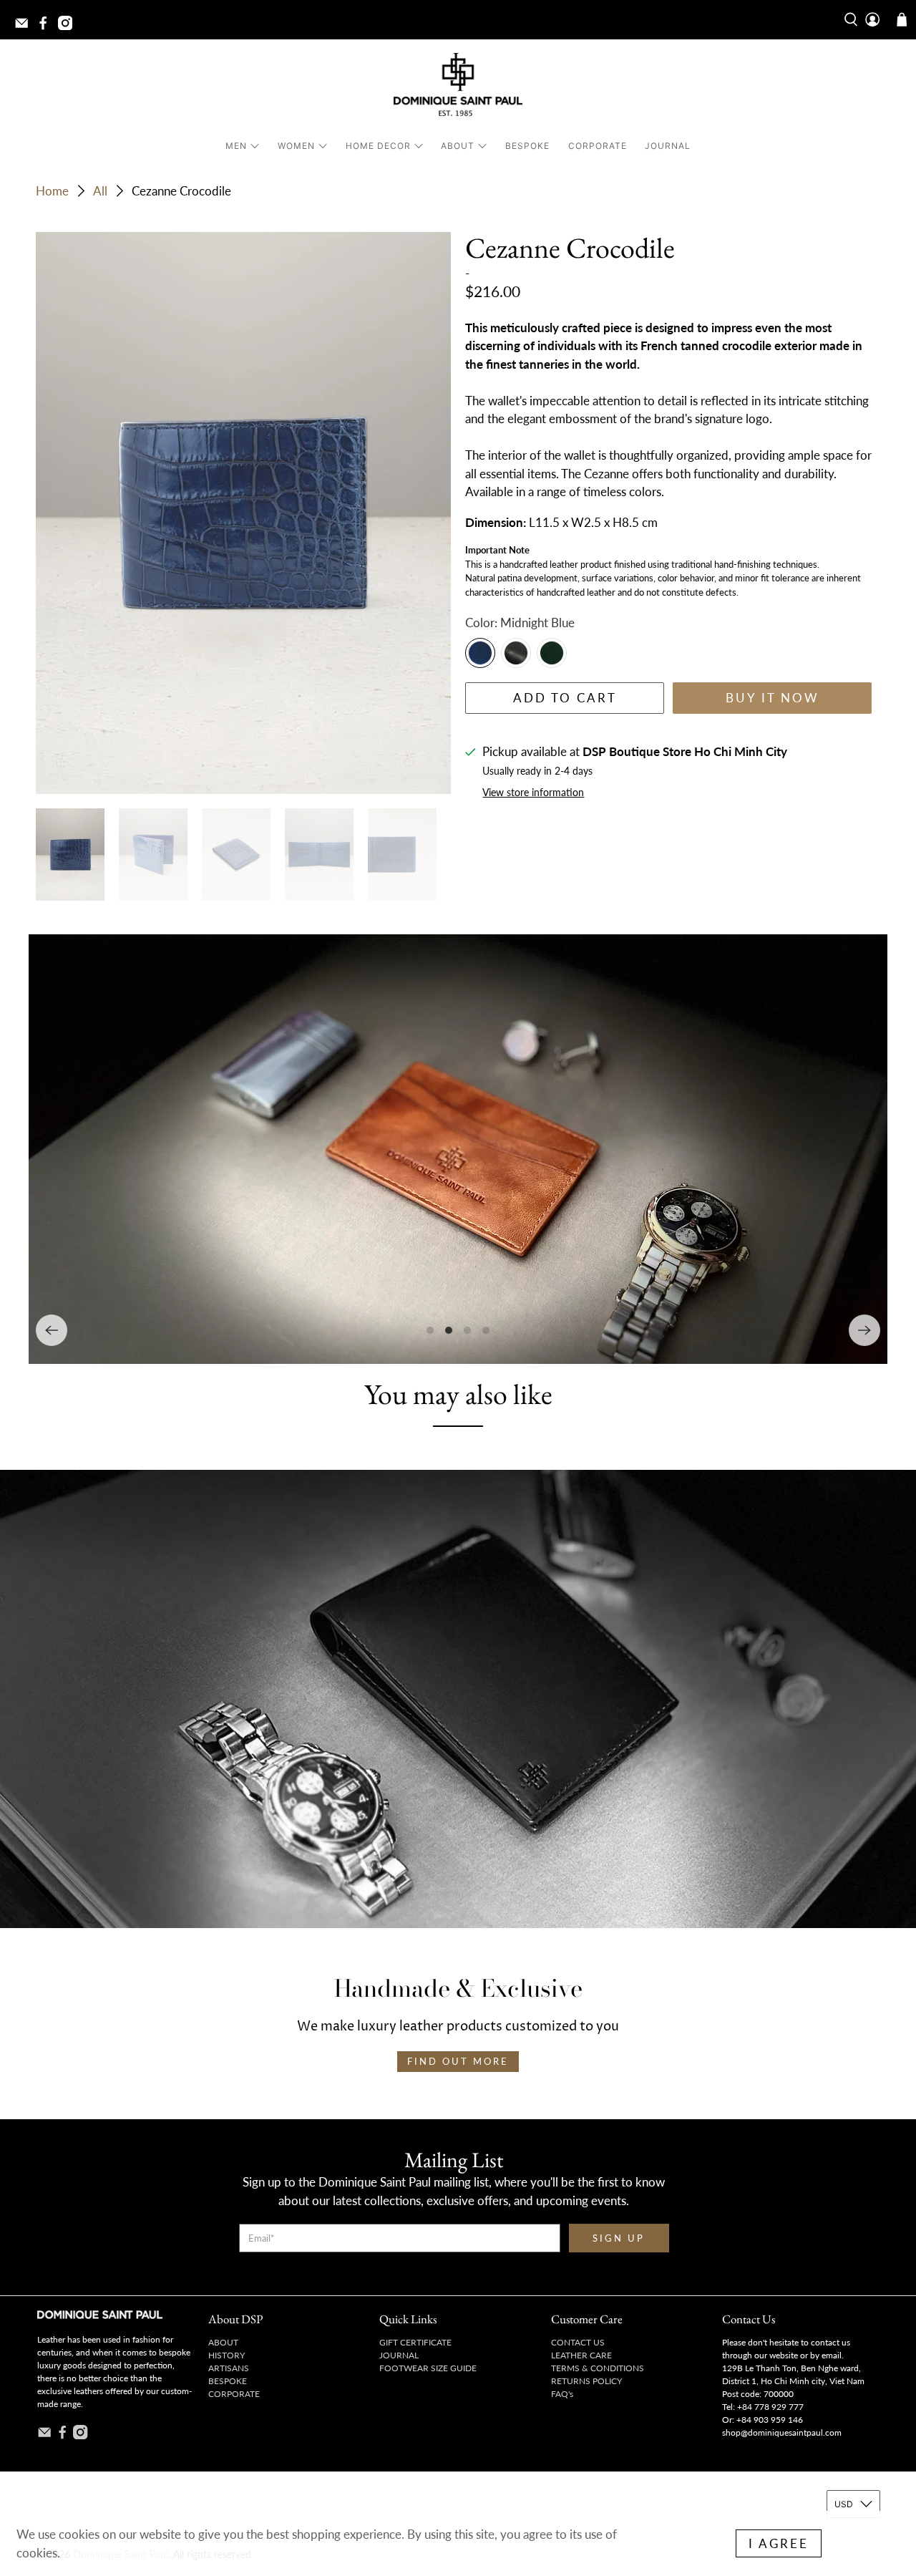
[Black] (516, 653)
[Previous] (52, 1330)
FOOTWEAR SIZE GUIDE (428, 2368)
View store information (533, 792)
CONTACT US (578, 2342)
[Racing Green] (552, 653)
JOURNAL (668, 146)
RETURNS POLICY (586, 2381)
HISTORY (226, 2355)
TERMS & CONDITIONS (598, 2368)
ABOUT (458, 146)
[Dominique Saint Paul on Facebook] (47, 27)
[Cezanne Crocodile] (243, 513)
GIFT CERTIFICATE (415, 2342)
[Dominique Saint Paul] (458, 87)
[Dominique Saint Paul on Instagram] (69, 27)
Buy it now (773, 698)
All (100, 191)
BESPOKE (527, 146)
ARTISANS (229, 2368)
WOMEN (296, 146)
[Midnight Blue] (480, 653)
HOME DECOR (378, 146)
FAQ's (562, 2394)
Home (52, 191)
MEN (236, 146)
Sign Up (619, 2238)
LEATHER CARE (581, 2355)
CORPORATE (598, 146)
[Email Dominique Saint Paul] (25, 27)
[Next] (864, 1330)
